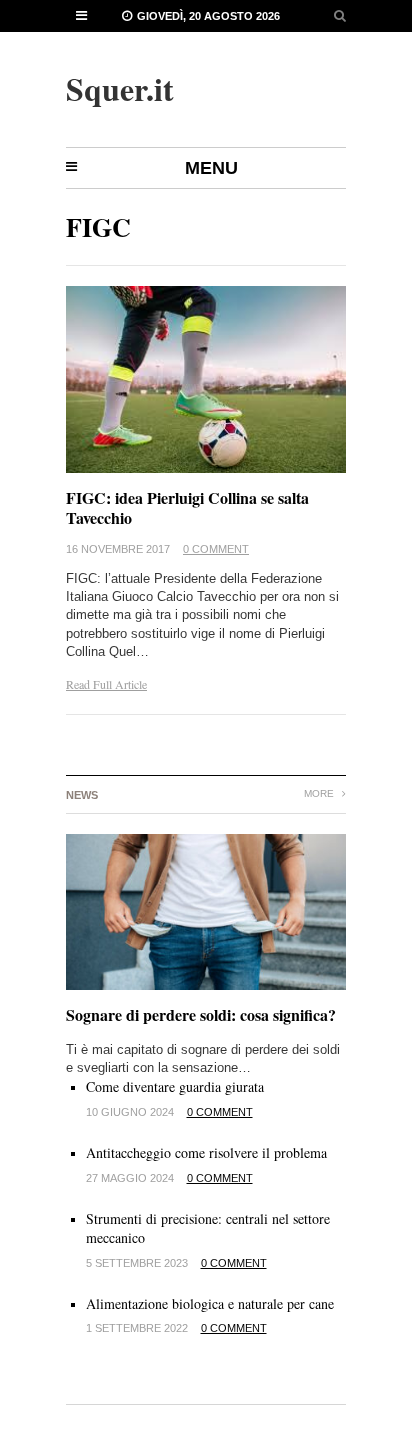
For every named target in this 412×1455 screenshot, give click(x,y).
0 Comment (216, 549)
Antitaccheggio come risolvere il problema (206, 1152)
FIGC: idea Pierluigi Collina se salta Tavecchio (187, 508)
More (320, 793)
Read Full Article (106, 684)
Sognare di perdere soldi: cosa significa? (201, 1014)
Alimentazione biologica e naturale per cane (210, 1303)
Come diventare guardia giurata (175, 1086)
